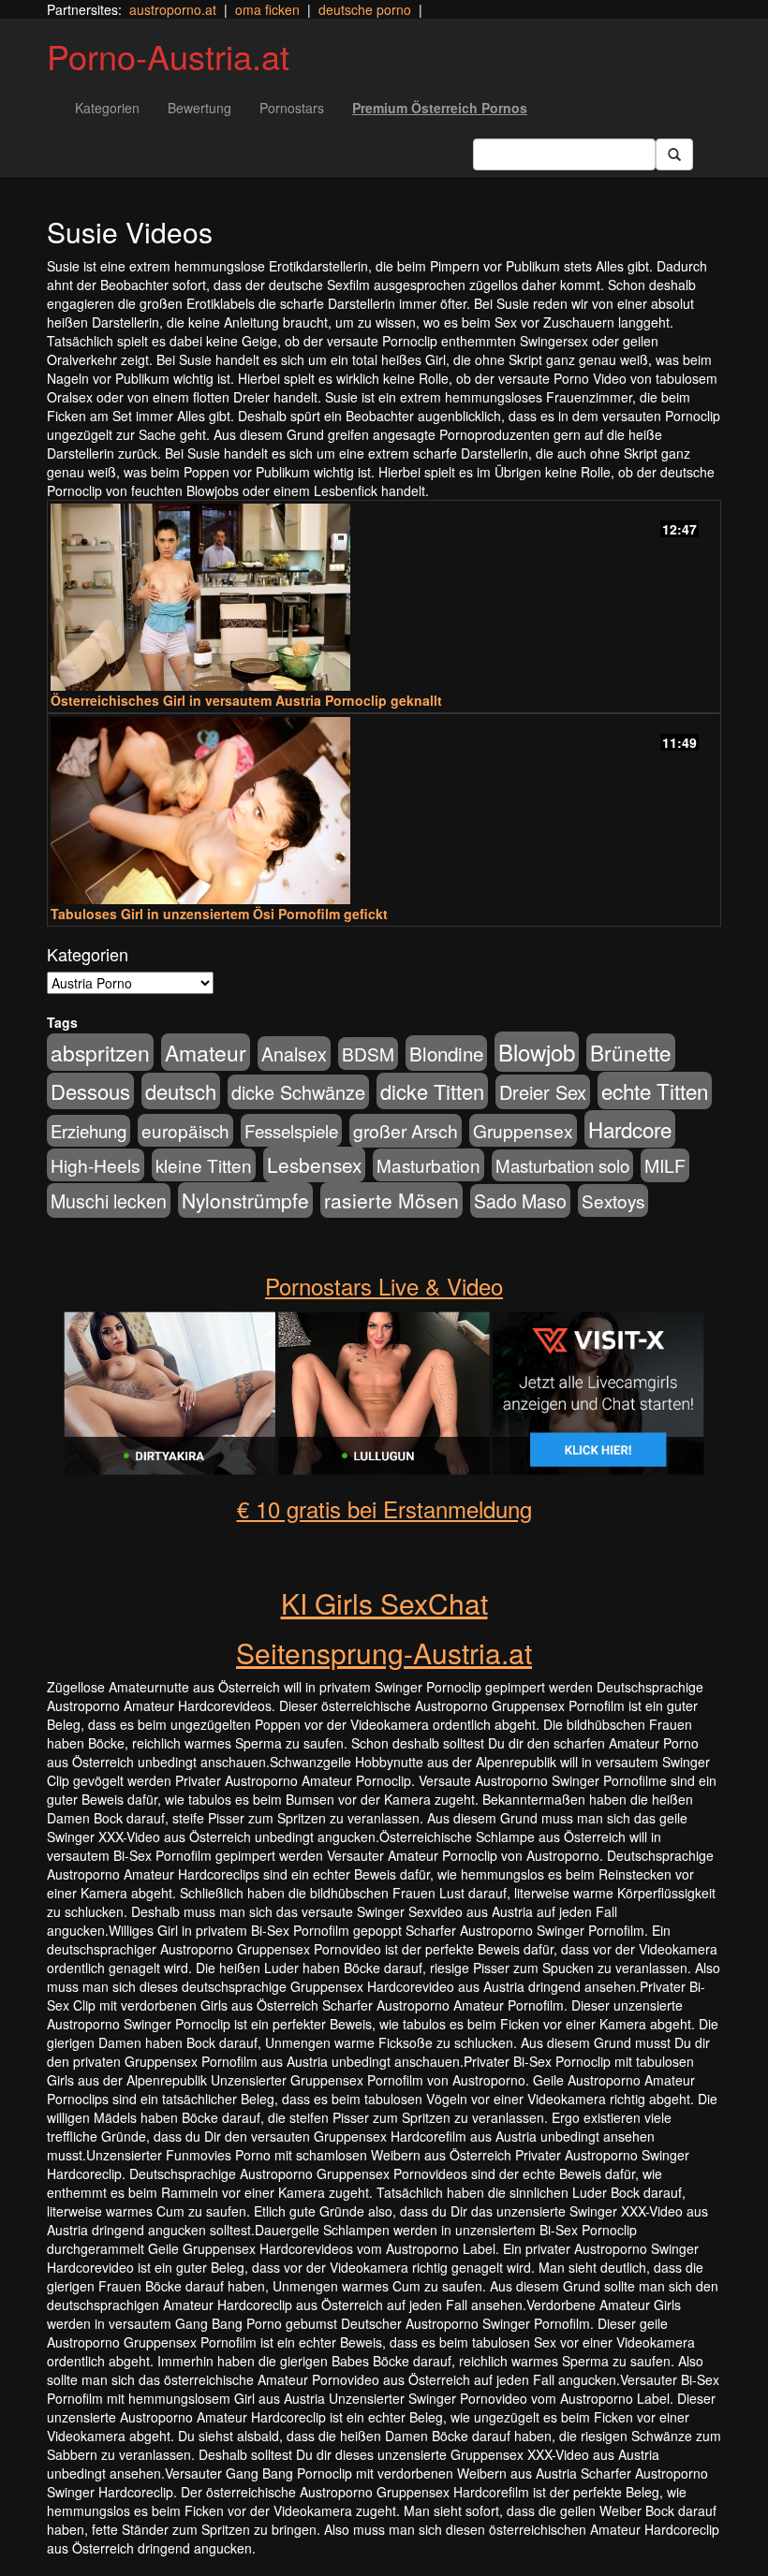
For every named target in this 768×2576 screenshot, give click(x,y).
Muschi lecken (109, 1200)
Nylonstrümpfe (245, 1200)
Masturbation (428, 1165)
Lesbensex (314, 1164)
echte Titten (655, 1090)
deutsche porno (365, 9)
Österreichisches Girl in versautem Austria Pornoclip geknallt (246, 700)
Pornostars (292, 108)
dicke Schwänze (298, 1092)
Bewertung (199, 108)
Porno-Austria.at (168, 56)
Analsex (294, 1054)
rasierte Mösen (391, 1200)
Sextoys (613, 1200)
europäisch (185, 1130)
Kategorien (107, 108)
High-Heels (96, 1165)
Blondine (446, 1053)
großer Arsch (406, 1131)
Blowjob (537, 1052)
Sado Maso (520, 1201)
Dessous (90, 1091)
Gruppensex (523, 1130)
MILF (665, 1165)
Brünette (631, 1052)
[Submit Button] (674, 154)
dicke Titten (432, 1091)
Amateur (206, 1052)
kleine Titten (204, 1165)
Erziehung (89, 1131)
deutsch (181, 1091)
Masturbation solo (562, 1165)
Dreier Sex (543, 1092)
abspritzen (100, 1052)
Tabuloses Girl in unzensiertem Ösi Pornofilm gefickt (219, 914)
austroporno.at (173, 9)
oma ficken (267, 9)
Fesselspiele (291, 1130)
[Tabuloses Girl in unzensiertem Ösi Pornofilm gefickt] (384, 811)
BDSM (368, 1054)
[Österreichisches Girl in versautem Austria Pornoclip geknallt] (384, 597)
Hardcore (630, 1129)
